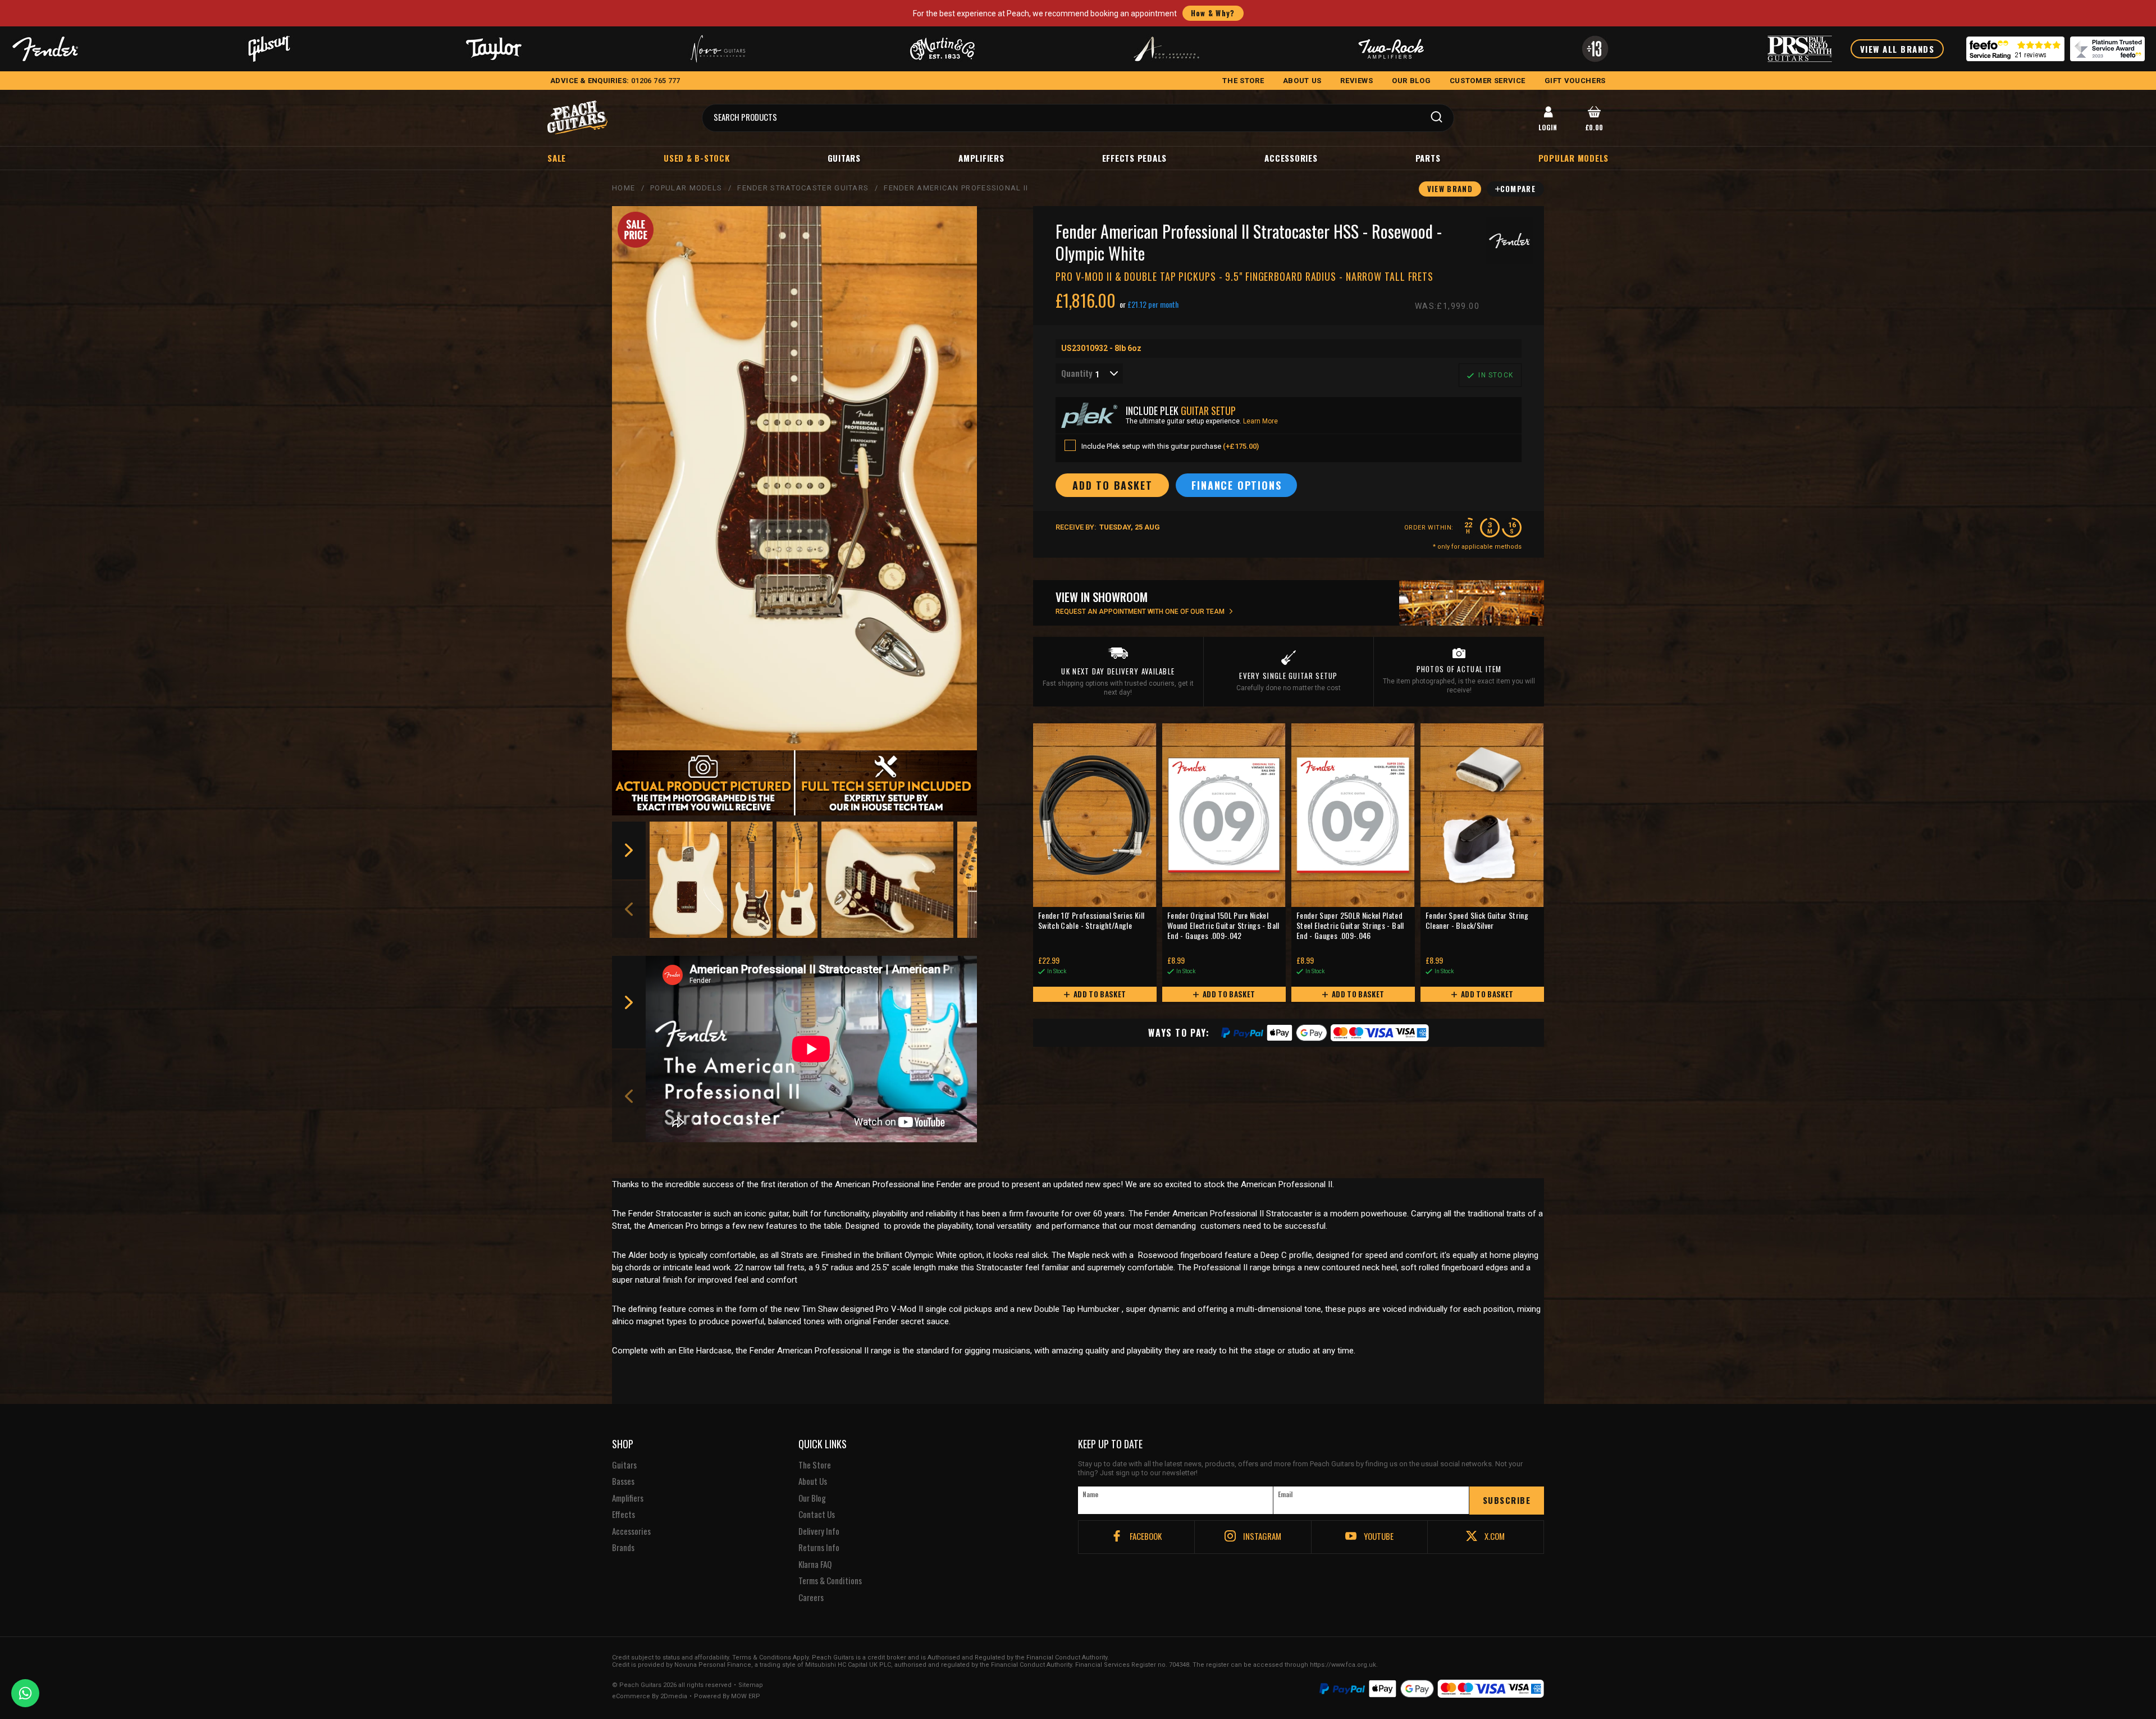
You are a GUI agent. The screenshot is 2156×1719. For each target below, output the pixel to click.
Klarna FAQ (815, 1565)
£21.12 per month (1153, 304)
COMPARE (1518, 189)
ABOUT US (1302, 81)
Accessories (1291, 158)
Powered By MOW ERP (727, 1697)
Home (623, 188)
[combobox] (1089, 373)
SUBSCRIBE (1507, 1500)
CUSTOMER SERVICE (1488, 81)
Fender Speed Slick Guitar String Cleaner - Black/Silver (1477, 921)
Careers (811, 1598)
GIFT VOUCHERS (1575, 81)
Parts (1428, 158)
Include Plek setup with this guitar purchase (1170, 446)
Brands (623, 1548)
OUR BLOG (1411, 81)
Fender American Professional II (956, 188)
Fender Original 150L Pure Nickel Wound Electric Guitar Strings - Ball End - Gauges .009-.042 (1223, 926)
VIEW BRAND (1450, 189)
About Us (813, 1481)
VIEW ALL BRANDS (1897, 49)
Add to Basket (1099, 994)
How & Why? (1213, 13)
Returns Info (819, 1548)
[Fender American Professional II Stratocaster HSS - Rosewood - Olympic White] (794, 478)
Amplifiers (981, 158)
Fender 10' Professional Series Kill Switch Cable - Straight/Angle (1091, 921)
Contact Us (817, 1515)
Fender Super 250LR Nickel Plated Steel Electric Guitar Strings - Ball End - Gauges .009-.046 (1350, 926)
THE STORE (1243, 81)
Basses (623, 1481)
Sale (557, 158)
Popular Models (686, 188)
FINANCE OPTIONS (1236, 485)
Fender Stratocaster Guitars (803, 188)
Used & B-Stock (697, 158)
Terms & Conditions (830, 1581)
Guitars (844, 158)
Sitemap (751, 1685)
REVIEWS (1357, 81)
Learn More (1260, 421)
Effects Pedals (1135, 158)
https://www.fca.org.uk (1343, 1665)
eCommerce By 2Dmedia (650, 1697)
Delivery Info (819, 1531)
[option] (689, 880)
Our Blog (812, 1498)
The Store (815, 1465)
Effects (623, 1515)
